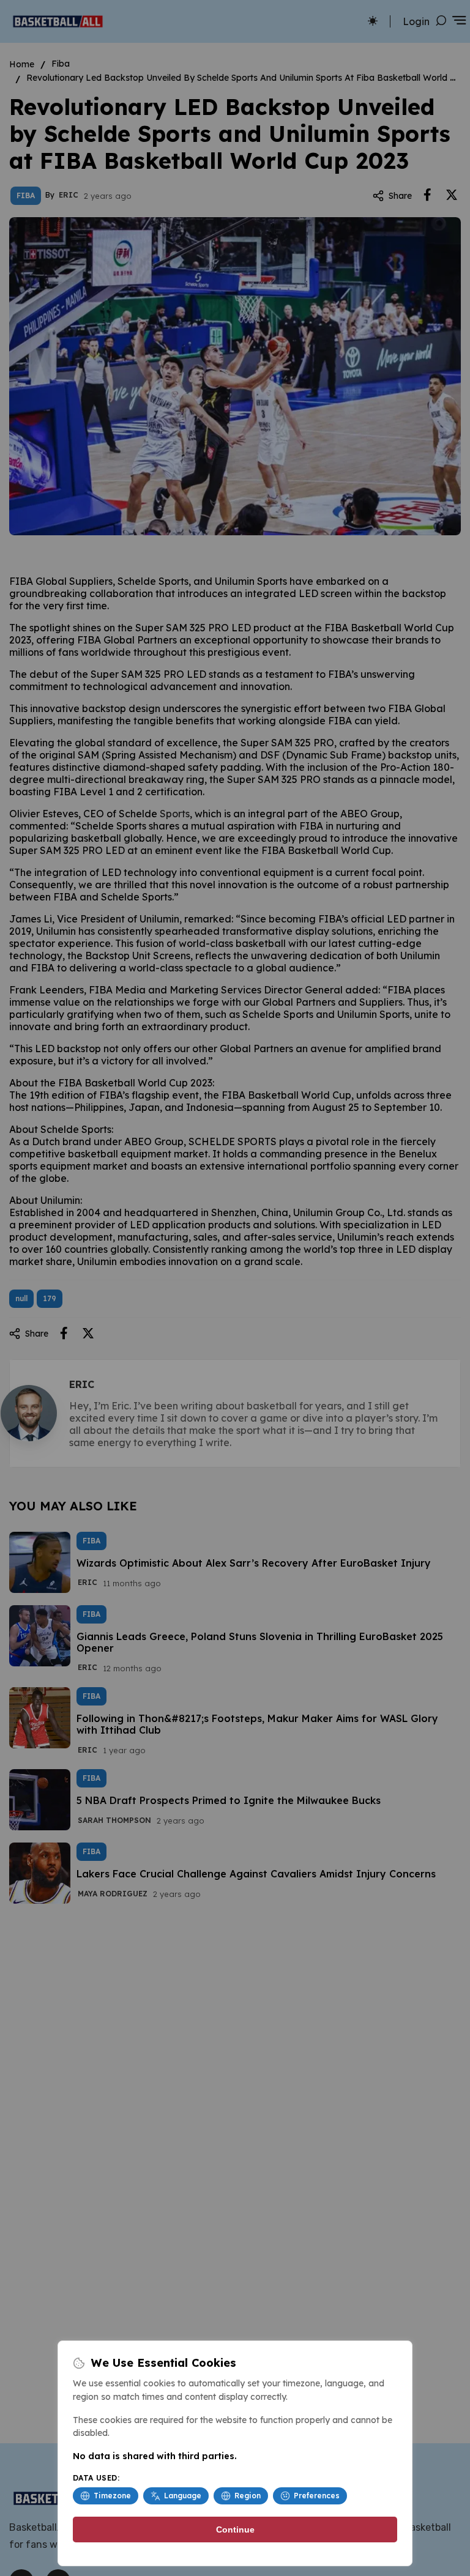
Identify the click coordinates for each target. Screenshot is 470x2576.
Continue (235, 2530)
